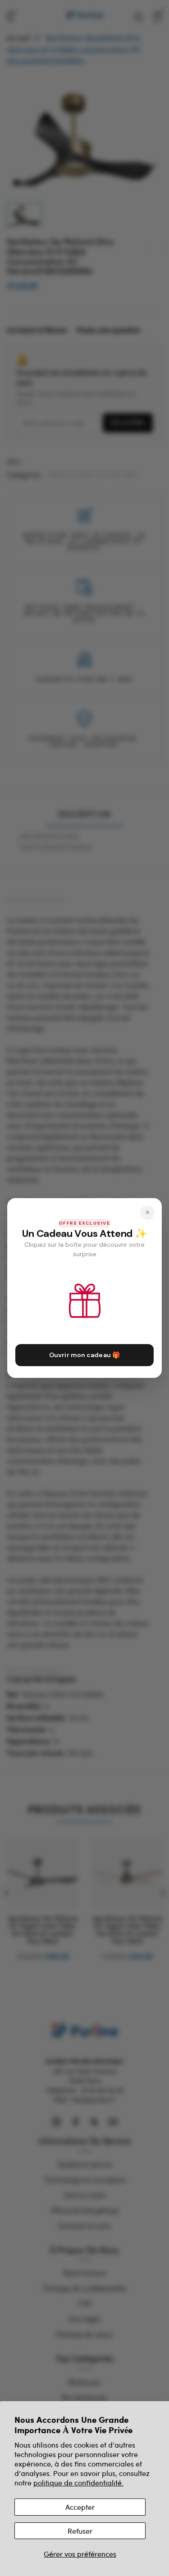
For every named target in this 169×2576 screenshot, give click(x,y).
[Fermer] (147, 1213)
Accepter (80, 2507)
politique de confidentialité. (78, 2483)
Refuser (80, 2531)
